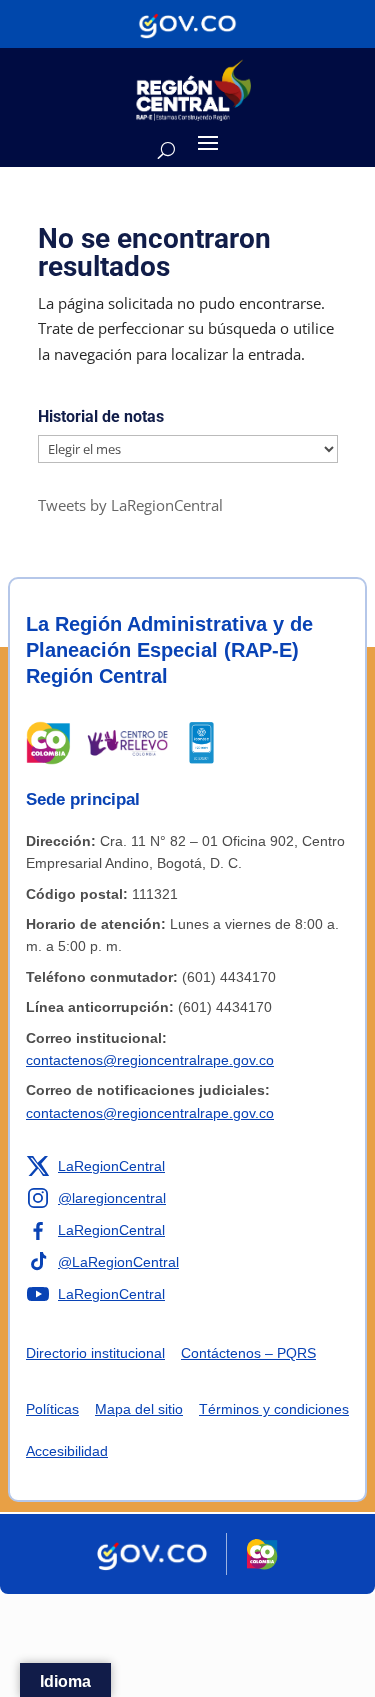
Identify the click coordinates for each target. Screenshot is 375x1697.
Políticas (52, 1409)
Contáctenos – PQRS (248, 1353)
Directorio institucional (95, 1353)
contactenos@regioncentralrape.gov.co (150, 1060)
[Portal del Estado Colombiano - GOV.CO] (187, 24)
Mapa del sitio (139, 1409)
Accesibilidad (67, 1451)
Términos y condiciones (274, 1409)
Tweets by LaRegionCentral (130, 505)
